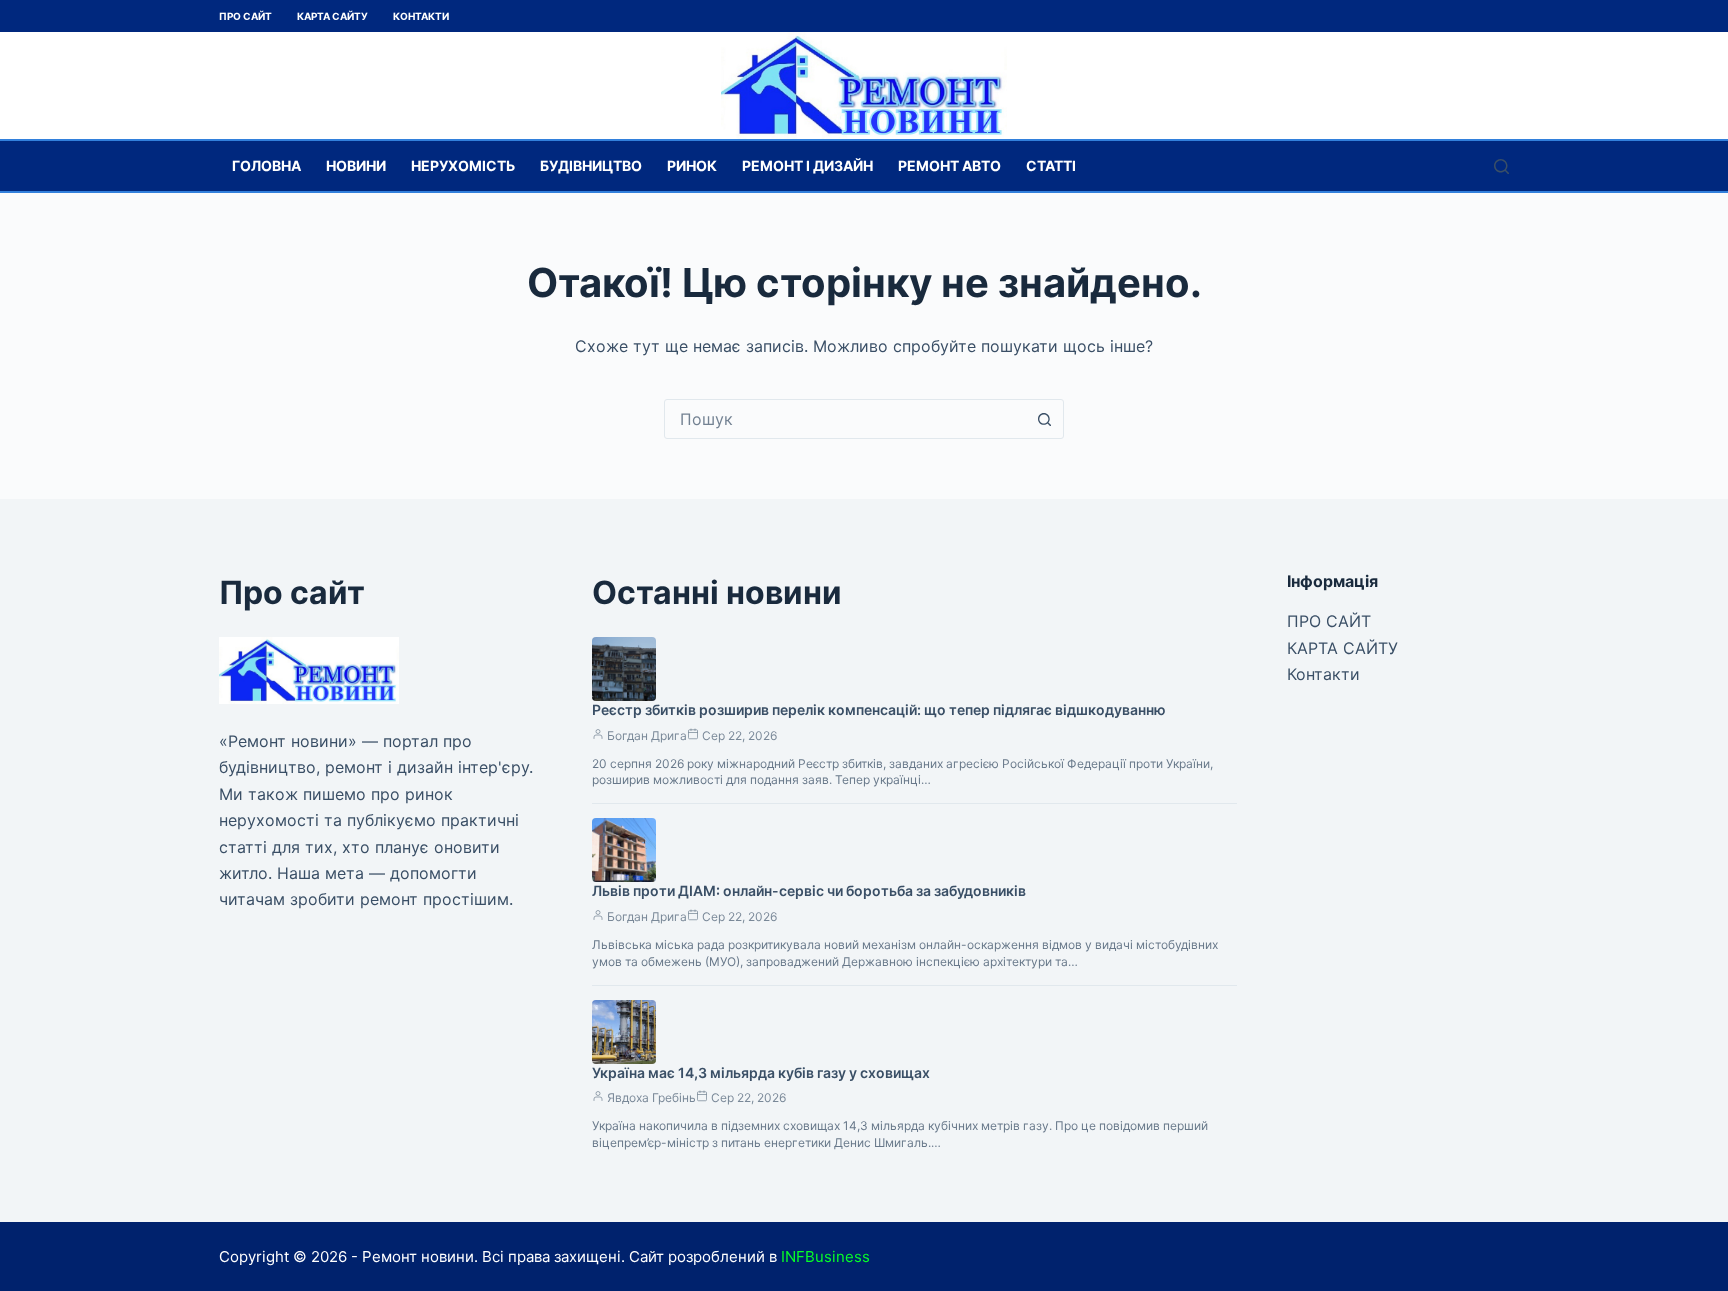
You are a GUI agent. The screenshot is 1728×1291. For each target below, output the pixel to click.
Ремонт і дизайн (807, 165)
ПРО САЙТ (245, 16)
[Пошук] (1501, 166)
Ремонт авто (949, 165)
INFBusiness (825, 1256)
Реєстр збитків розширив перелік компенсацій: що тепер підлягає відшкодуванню (879, 709)
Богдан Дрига (647, 735)
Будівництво (591, 165)
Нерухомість (463, 165)
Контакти (421, 16)
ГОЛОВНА (266, 165)
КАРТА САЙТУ (332, 16)
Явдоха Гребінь (651, 1097)
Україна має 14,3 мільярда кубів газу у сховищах (761, 1072)
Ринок (692, 165)
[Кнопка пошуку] (1044, 419)
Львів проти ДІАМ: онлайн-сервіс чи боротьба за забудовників (809, 890)
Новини (356, 165)
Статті (1051, 165)
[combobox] (845, 419)
